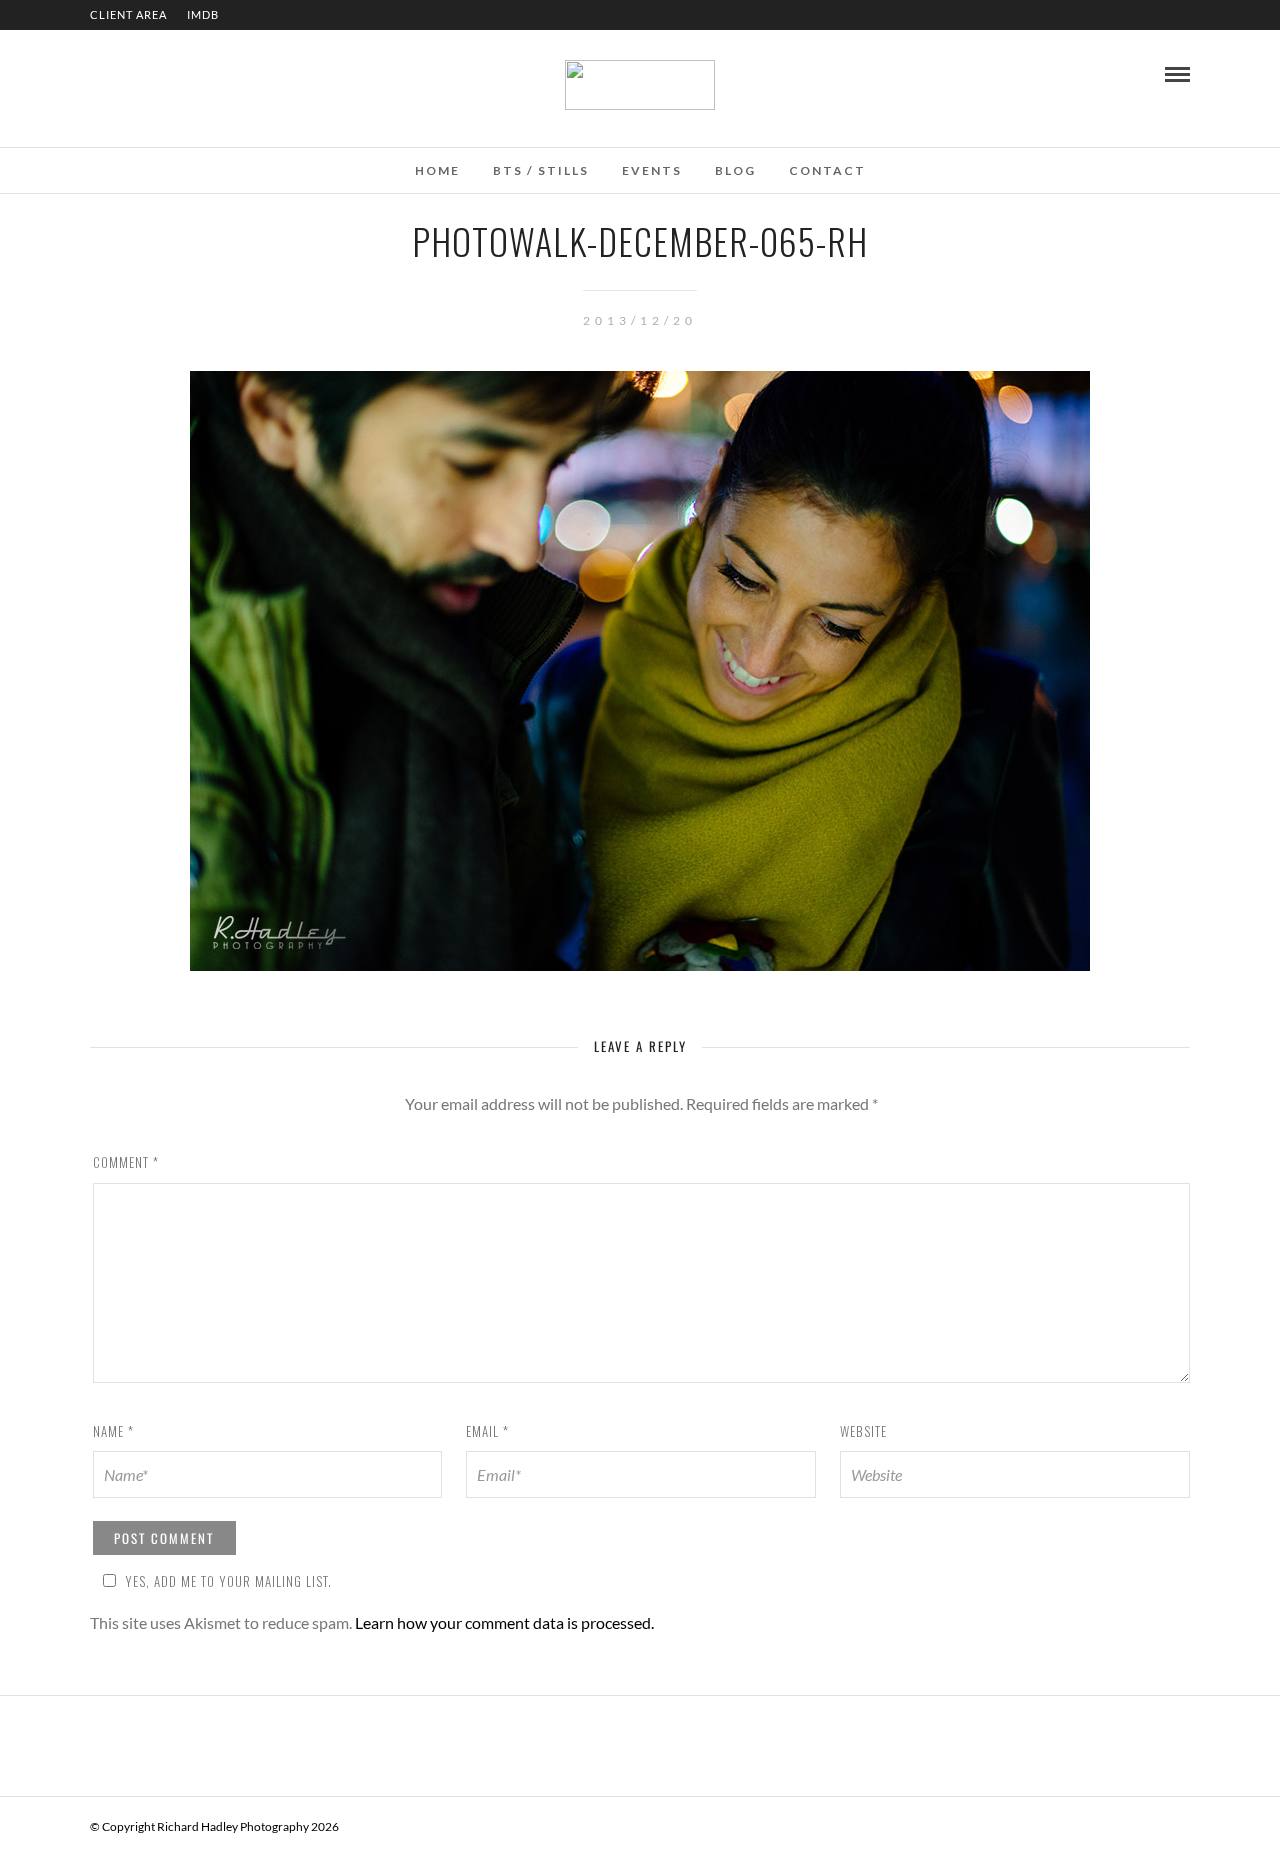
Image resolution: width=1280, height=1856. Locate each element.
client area (128, 14)
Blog (735, 170)
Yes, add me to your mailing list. (228, 1581)
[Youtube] (97, 73)
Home (437, 170)
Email (487, 1431)
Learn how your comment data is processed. (504, 1622)
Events (652, 170)
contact (827, 170)
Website (863, 1431)
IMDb (203, 14)
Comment (126, 1162)
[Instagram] (151, 73)
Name (113, 1431)
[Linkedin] (124, 73)
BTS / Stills (541, 170)
